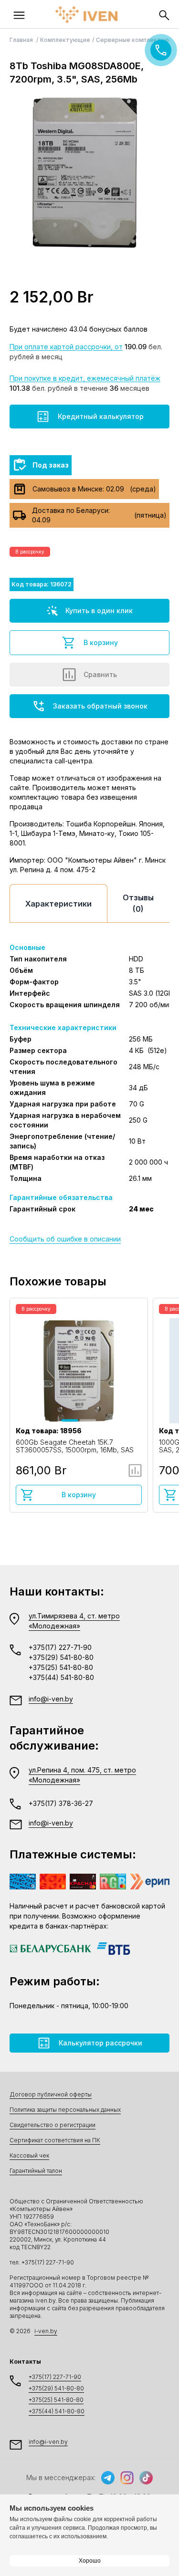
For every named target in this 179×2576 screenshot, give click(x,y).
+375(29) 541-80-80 (61, 1657)
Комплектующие (65, 40)
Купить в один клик (99, 610)
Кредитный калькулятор (101, 416)
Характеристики (58, 904)
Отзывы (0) (138, 903)
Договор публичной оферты (51, 2094)
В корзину (101, 642)
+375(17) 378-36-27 (61, 1803)
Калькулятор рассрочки (100, 2043)
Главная (22, 40)
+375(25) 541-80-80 (61, 1667)
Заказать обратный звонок (100, 706)
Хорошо (90, 2561)
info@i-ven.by (51, 1699)
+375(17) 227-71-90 (60, 1647)
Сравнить (100, 674)
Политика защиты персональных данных (65, 2110)
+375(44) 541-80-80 (61, 1677)
